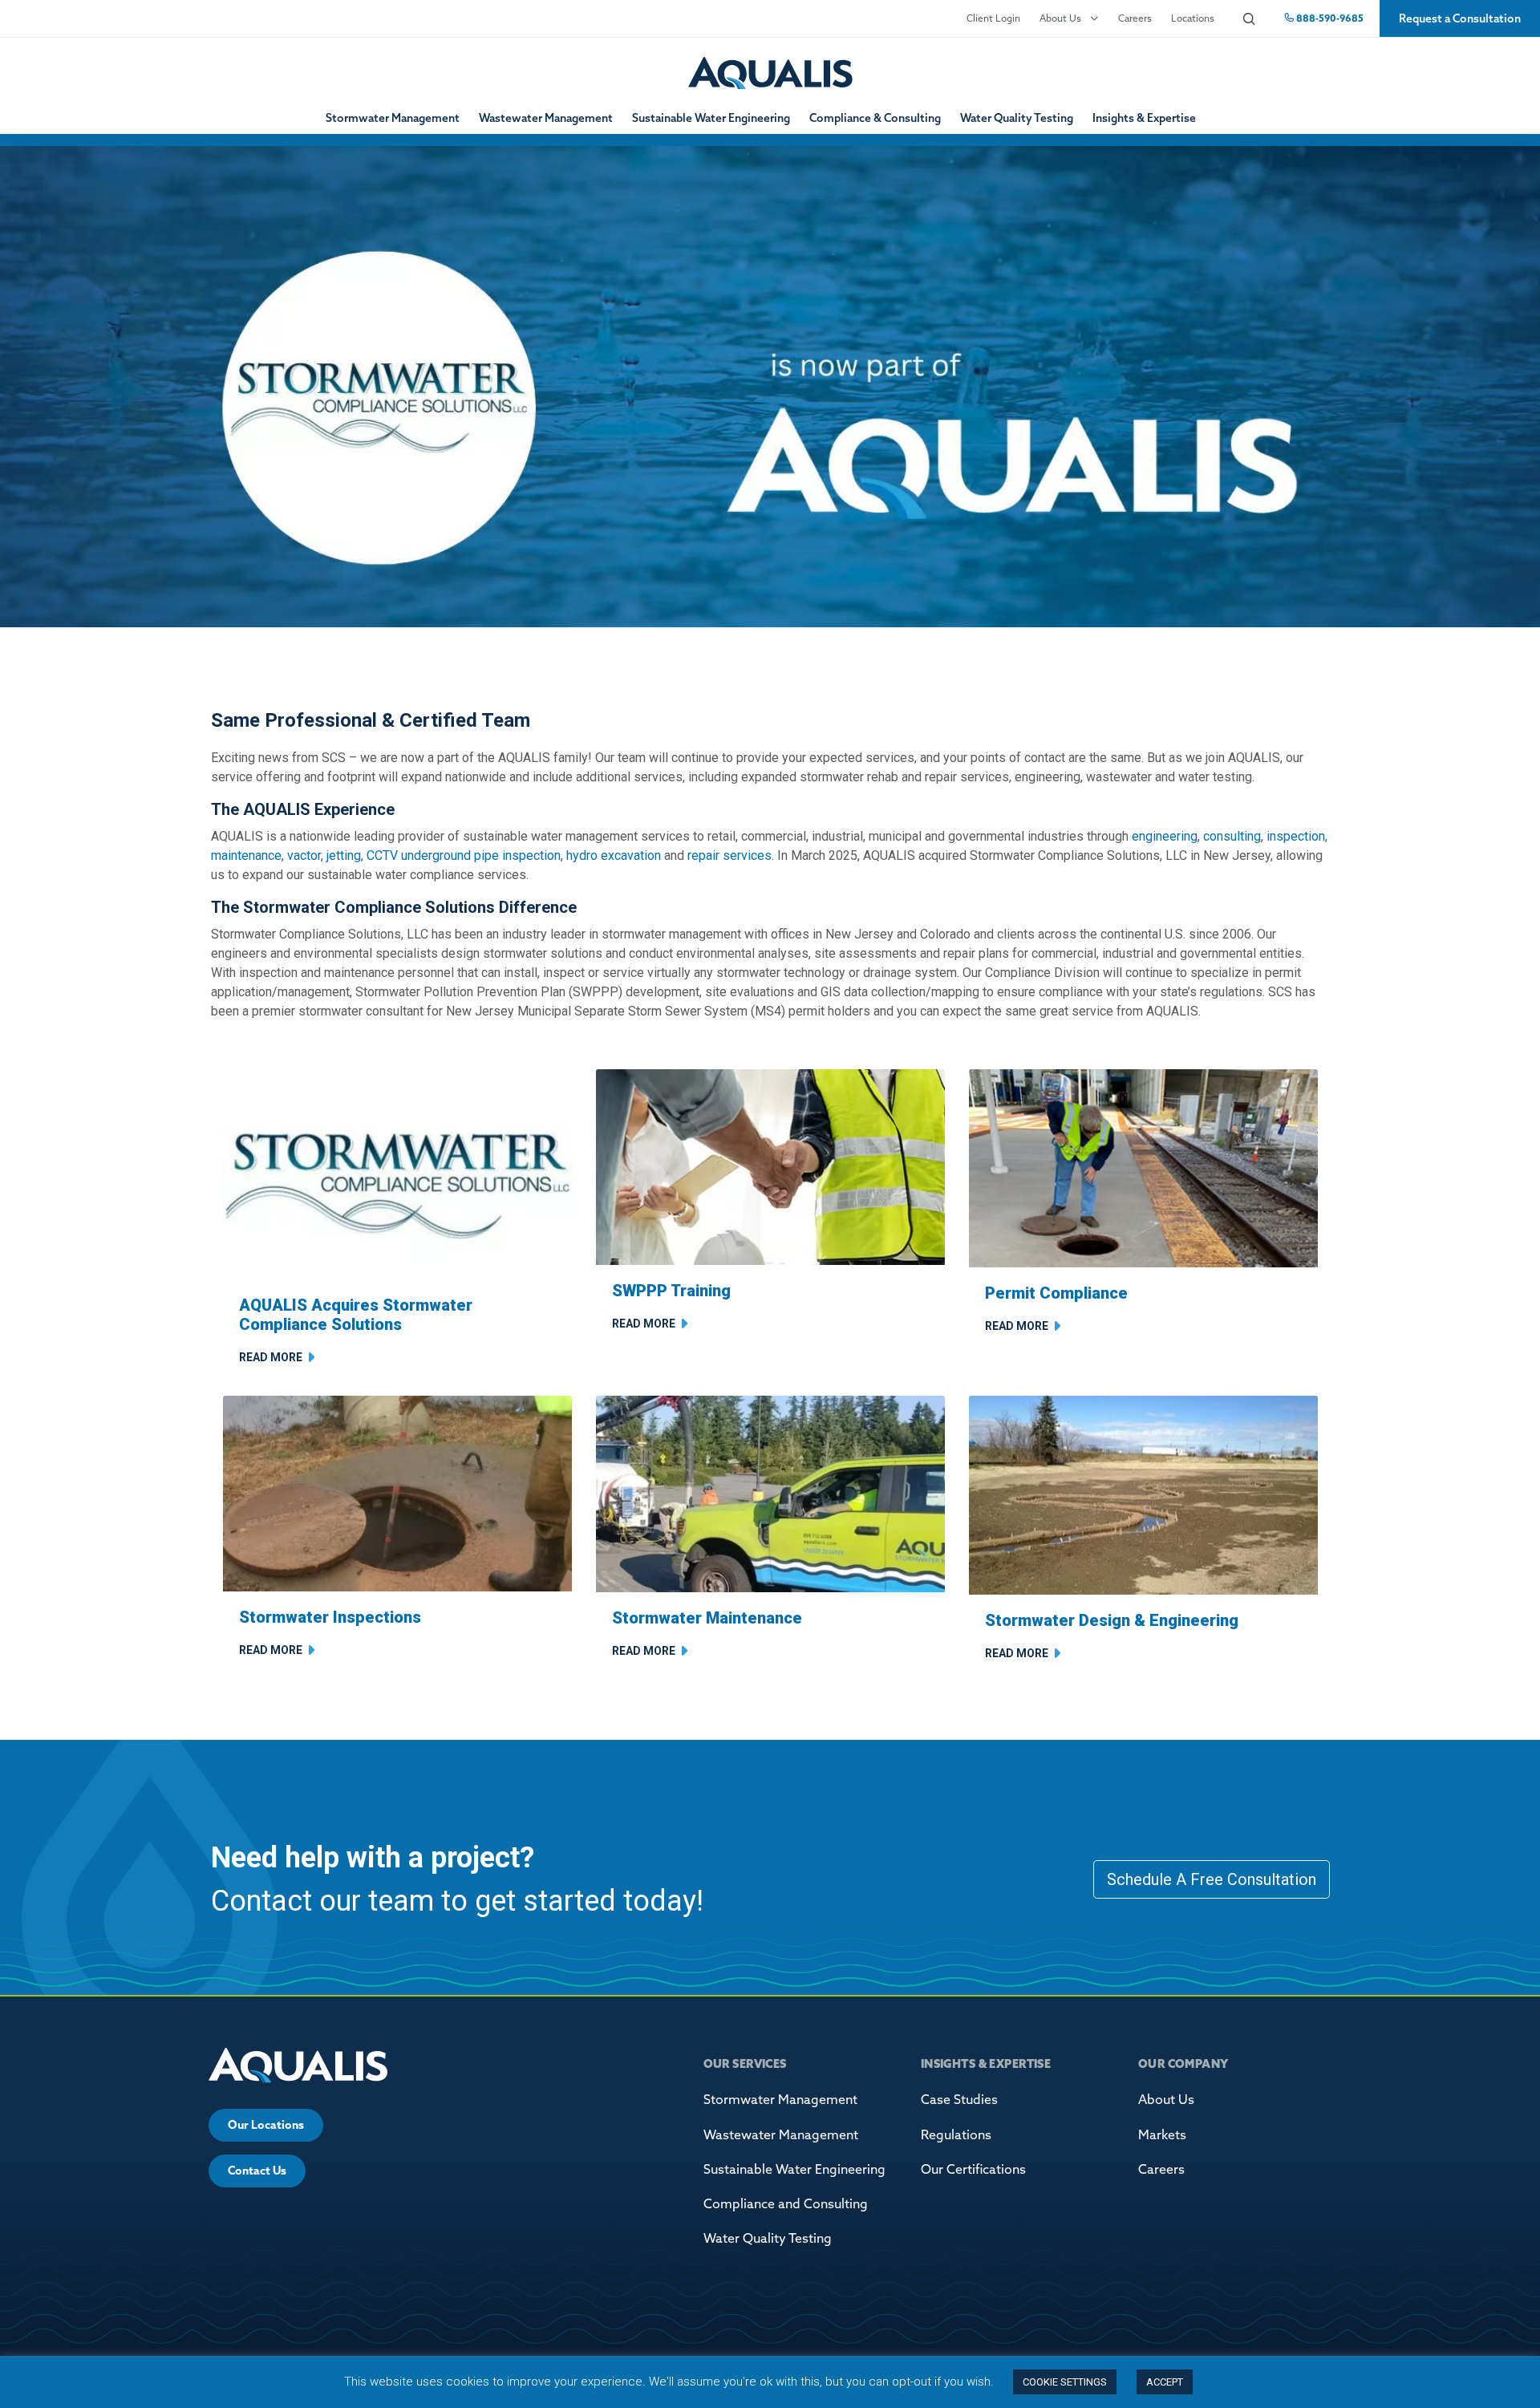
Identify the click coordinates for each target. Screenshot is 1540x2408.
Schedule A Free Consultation (1212, 1879)
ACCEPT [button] (1165, 2382)
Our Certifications (973, 2169)
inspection (1296, 836)
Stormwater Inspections (330, 1617)
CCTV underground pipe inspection (464, 855)
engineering (1165, 836)
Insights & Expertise (1144, 118)
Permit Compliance (1056, 1293)
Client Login (993, 18)
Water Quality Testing (1017, 118)
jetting (344, 855)
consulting (1232, 836)
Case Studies (959, 2099)
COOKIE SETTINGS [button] (1065, 2382)
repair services (729, 855)
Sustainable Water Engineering (711, 118)
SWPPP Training (671, 1291)
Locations (1193, 18)
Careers (1135, 18)
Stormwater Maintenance (707, 1618)
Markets (1162, 2134)
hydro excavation (614, 855)
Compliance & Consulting (875, 118)
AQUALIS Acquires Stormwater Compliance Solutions (356, 1315)
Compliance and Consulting (786, 2203)
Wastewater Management (546, 118)
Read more (271, 1357)
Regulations (956, 2134)
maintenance (246, 855)
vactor (304, 855)
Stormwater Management (393, 118)
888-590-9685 (1329, 18)
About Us (1060, 18)
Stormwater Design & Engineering (1112, 1620)
